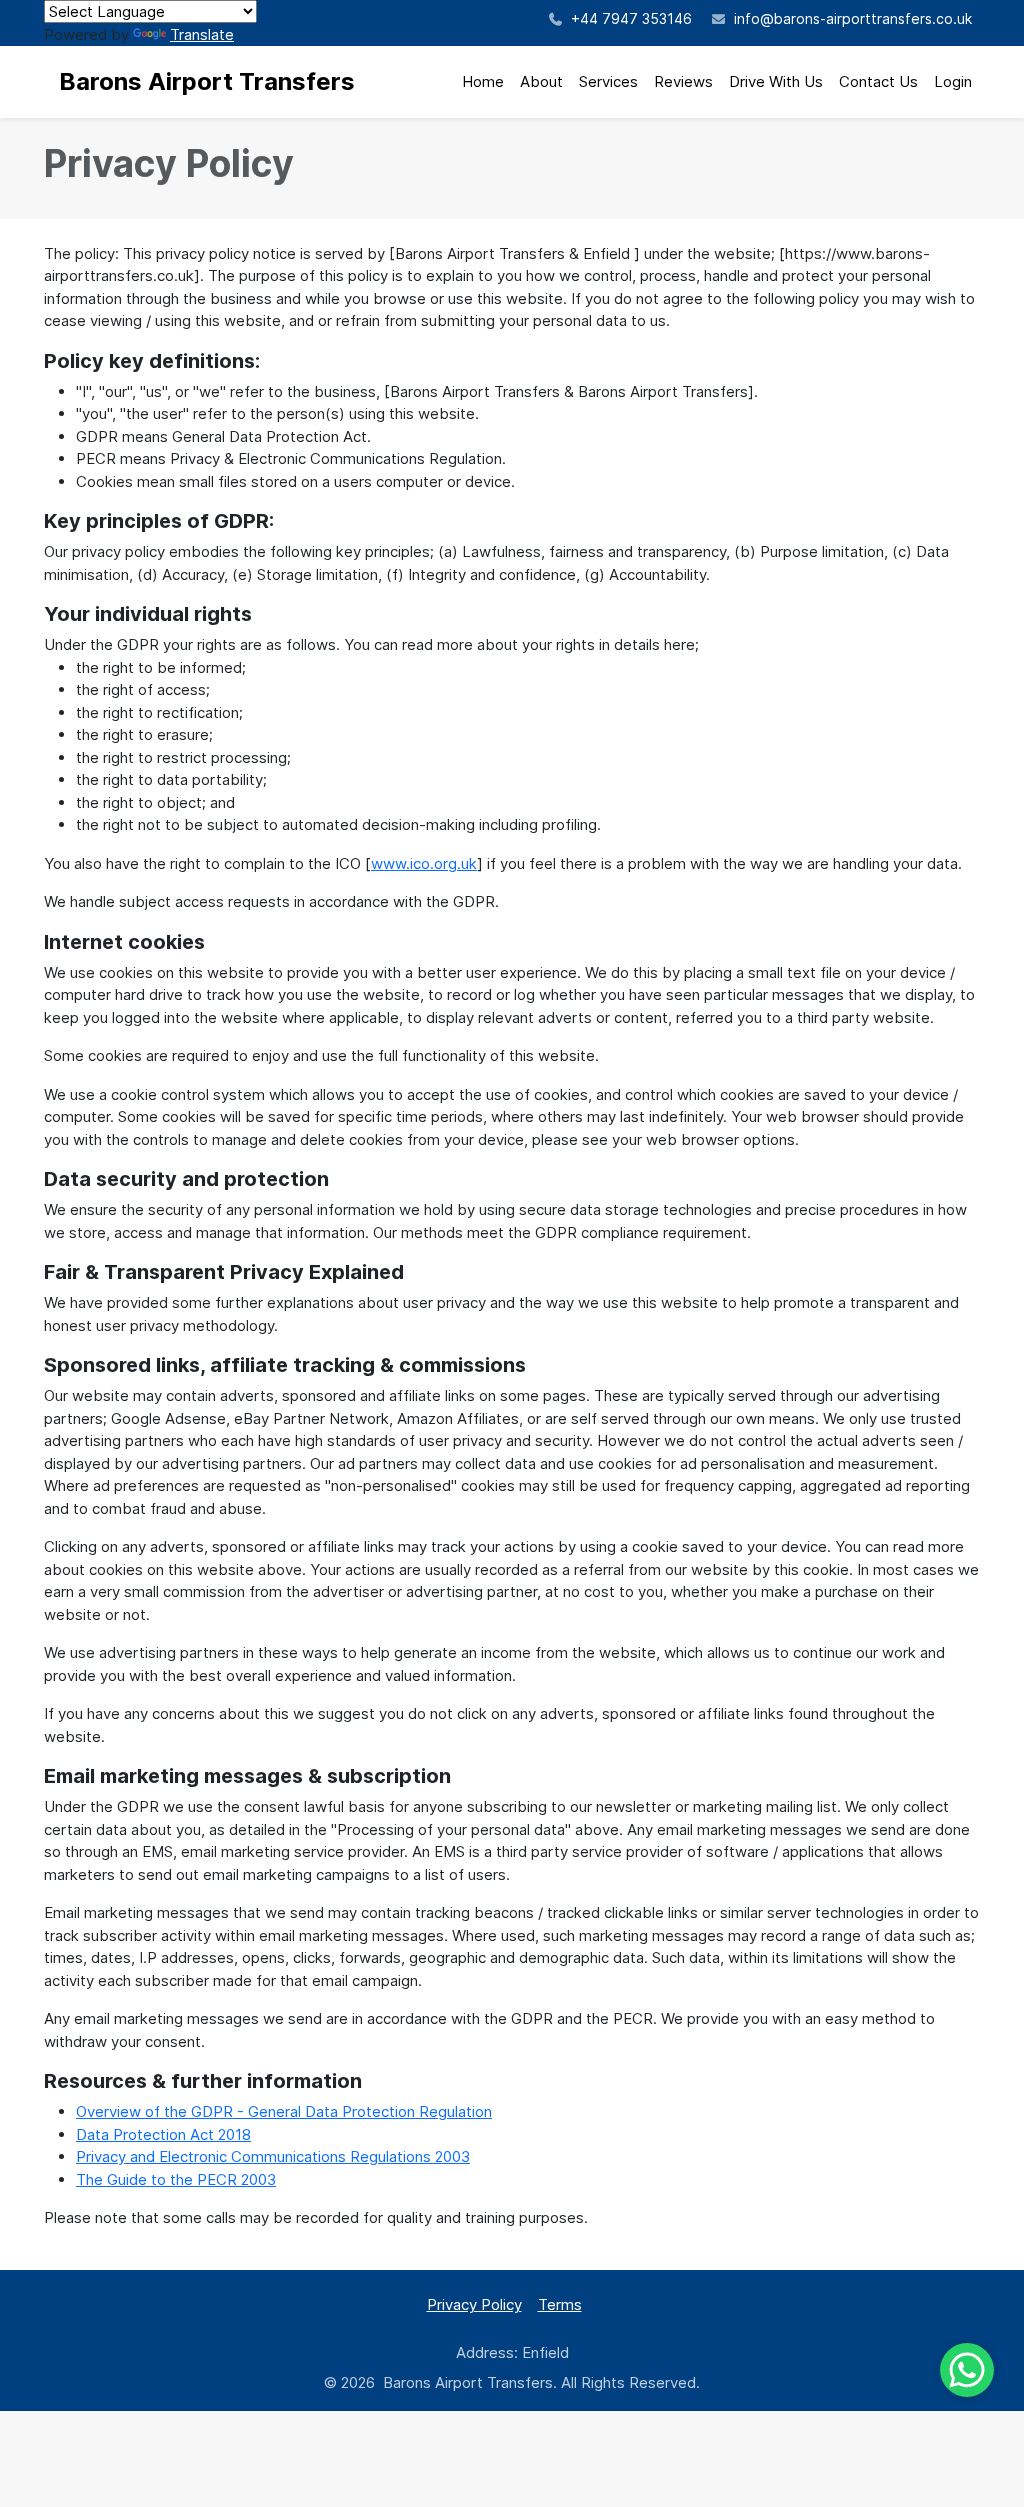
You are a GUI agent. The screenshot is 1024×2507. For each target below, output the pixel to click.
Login (953, 81)
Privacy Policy (474, 2304)
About (541, 81)
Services (608, 81)
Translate (202, 34)
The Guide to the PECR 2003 (176, 2179)
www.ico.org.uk (424, 863)
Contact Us (878, 81)
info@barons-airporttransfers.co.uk (853, 18)
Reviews (683, 81)
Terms (560, 2304)
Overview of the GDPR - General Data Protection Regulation (284, 2111)
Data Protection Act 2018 (163, 2134)
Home (483, 81)
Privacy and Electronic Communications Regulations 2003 (273, 2156)
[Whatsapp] (967, 2370)
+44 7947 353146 (629, 18)
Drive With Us (776, 81)
